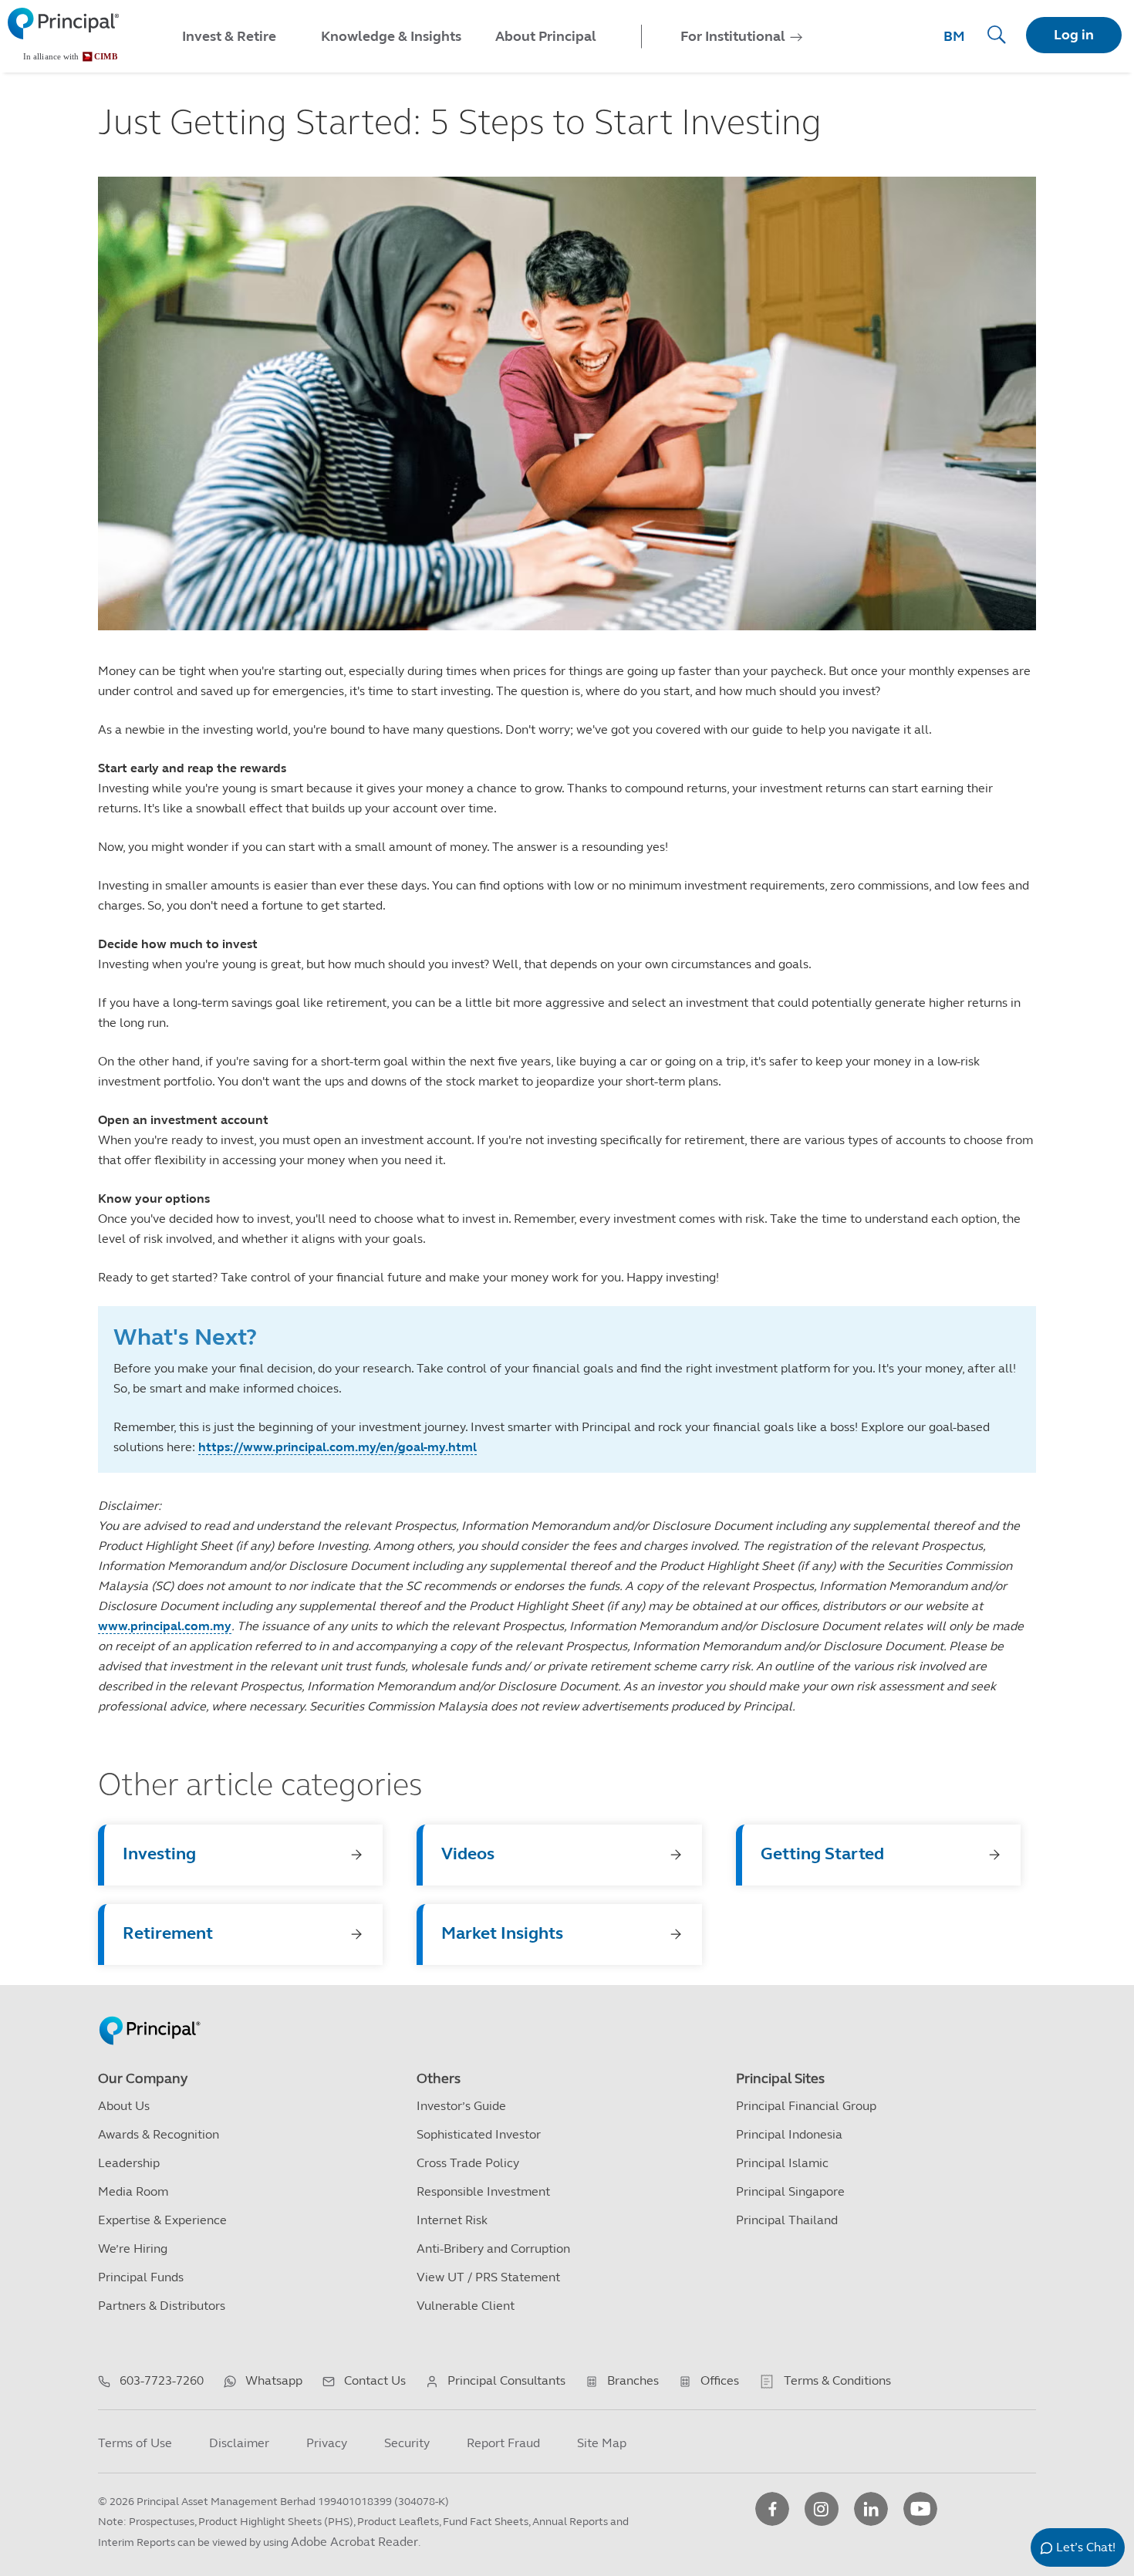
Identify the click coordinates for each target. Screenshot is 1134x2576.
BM (954, 36)
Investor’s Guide (461, 2106)
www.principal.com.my (165, 1626)
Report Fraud (503, 2443)
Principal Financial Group (806, 2106)
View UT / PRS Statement (488, 2277)
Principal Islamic (782, 2163)
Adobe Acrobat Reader (354, 2542)
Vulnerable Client (466, 2306)
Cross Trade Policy (468, 2163)
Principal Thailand (787, 2220)
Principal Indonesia (789, 2134)
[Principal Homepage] (150, 2014)
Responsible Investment (483, 2191)
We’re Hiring (133, 2249)
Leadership (129, 2163)
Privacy (327, 2443)
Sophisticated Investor (479, 2134)
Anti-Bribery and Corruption (493, 2249)
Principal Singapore (790, 2191)
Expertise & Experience (162, 2220)
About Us (124, 2106)
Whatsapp (274, 2380)
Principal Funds (141, 2277)
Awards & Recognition (159, 2134)
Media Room (133, 2191)
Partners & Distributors (162, 2306)
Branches (633, 2380)
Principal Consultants (506, 2380)
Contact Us (375, 2380)
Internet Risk (452, 2220)
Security (407, 2443)
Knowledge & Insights (391, 36)
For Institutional (733, 36)
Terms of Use (135, 2443)
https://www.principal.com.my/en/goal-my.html (337, 1447)
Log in (1074, 35)
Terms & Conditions (837, 2380)
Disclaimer (239, 2443)
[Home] (63, 35)
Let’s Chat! (1086, 2547)
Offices (720, 2380)
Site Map (602, 2443)
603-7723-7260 (162, 2380)
